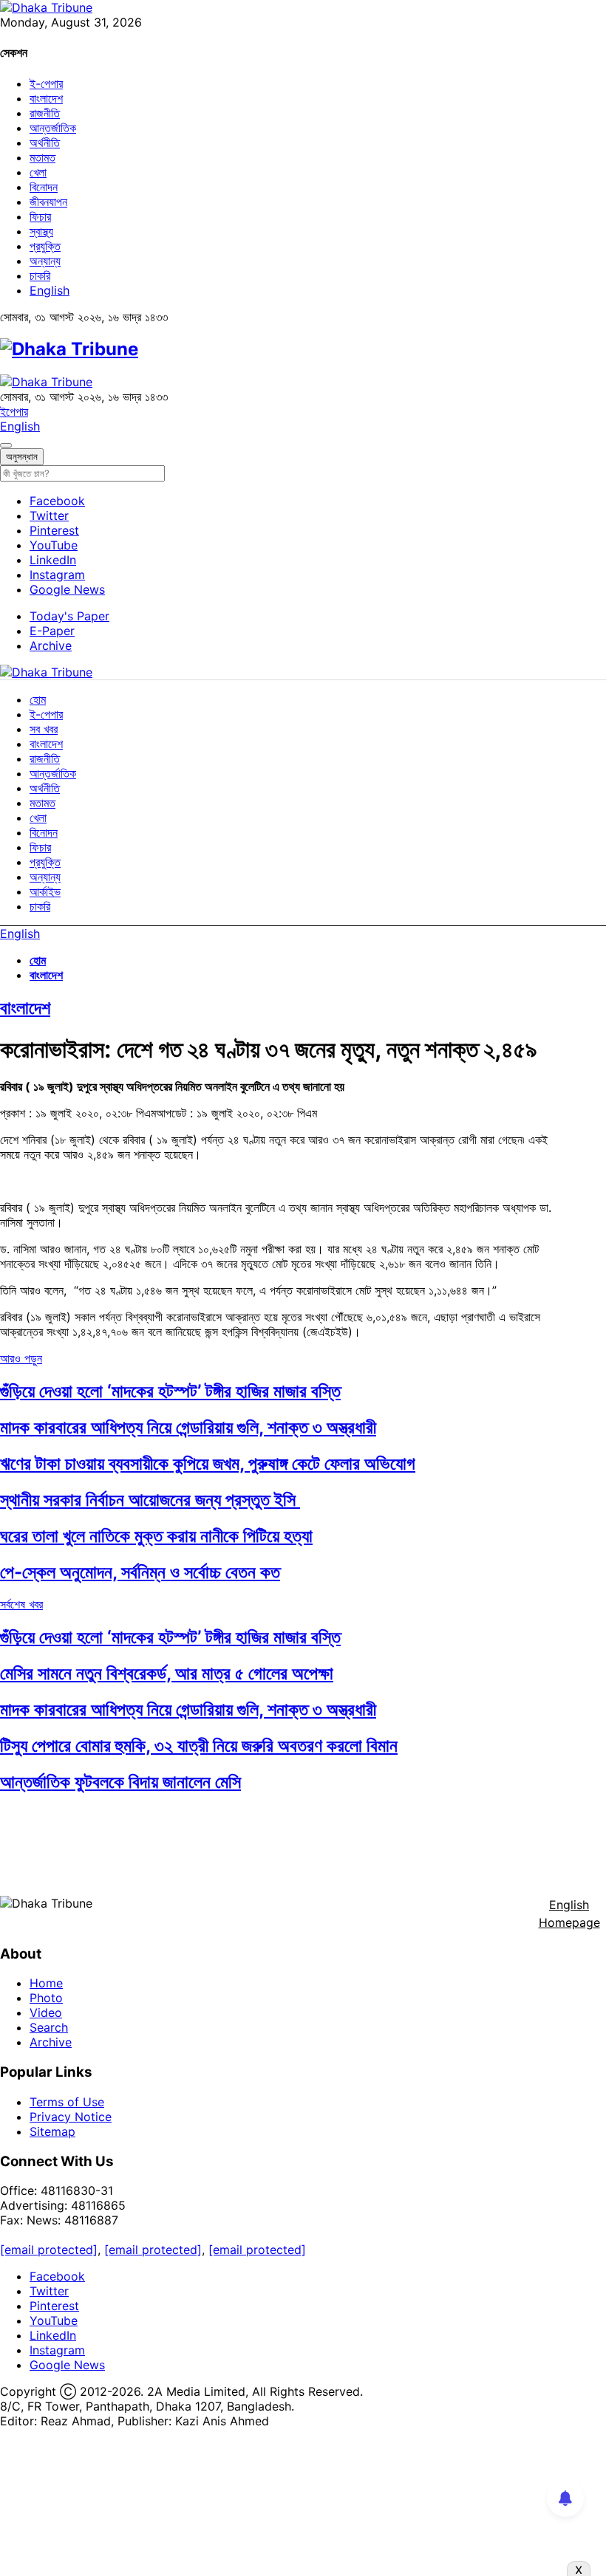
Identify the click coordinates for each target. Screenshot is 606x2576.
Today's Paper (69, 616)
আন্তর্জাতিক (53, 128)
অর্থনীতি (45, 143)
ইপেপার (14, 411)
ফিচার (40, 216)
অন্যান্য (45, 261)
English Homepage (569, 1914)
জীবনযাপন (48, 202)
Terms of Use (67, 2102)
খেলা (38, 172)
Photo (46, 1998)
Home (46, 1983)
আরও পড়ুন (21, 1358)
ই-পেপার (46, 83)
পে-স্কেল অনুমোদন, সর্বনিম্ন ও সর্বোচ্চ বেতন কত (140, 1572)
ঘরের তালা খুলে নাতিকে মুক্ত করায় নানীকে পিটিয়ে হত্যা (156, 1536)
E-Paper (52, 631)
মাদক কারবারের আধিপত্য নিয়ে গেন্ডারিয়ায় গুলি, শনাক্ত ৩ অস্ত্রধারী (188, 1427)
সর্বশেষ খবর (21, 1604)
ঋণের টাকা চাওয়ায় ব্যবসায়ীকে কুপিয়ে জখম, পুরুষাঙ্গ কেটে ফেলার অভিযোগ (208, 1463)
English (50, 290)
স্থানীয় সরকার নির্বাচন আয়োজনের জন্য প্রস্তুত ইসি (150, 1500)
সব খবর (44, 729)
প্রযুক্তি (45, 246)
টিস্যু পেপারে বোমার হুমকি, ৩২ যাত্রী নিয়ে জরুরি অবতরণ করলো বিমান (199, 1746)
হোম (38, 699)
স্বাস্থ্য (41, 231)
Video (46, 2012)
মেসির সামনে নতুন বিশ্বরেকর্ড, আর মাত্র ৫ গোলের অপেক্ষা (167, 1673)
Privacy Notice (71, 2117)
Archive (51, 645)
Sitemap (52, 2131)
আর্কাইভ (45, 891)
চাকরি (40, 275)
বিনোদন (44, 187)
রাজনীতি (45, 113)
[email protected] (49, 2250)
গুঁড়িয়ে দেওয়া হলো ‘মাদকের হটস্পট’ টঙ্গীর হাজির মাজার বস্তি (170, 1391)
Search (49, 2027)
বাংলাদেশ (46, 98)
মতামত (42, 157)
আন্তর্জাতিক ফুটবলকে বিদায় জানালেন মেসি (120, 1782)
